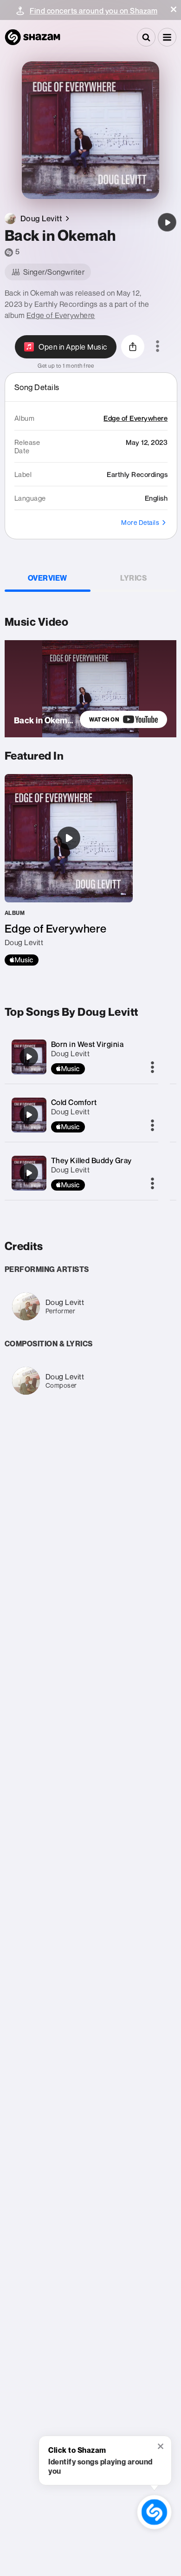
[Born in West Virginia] (29, 1057)
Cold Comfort (74, 1102)
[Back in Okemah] (167, 222)
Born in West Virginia (87, 1044)
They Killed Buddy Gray (91, 1160)
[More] (152, 1068)
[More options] (158, 347)
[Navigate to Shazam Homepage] (32, 37)
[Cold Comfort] (29, 1115)
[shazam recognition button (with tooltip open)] (154, 2512)
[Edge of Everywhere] (69, 870)
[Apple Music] (22, 960)
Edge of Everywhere (61, 315)
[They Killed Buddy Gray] (29, 1173)
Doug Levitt (71, 1053)
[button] (174, 9)
